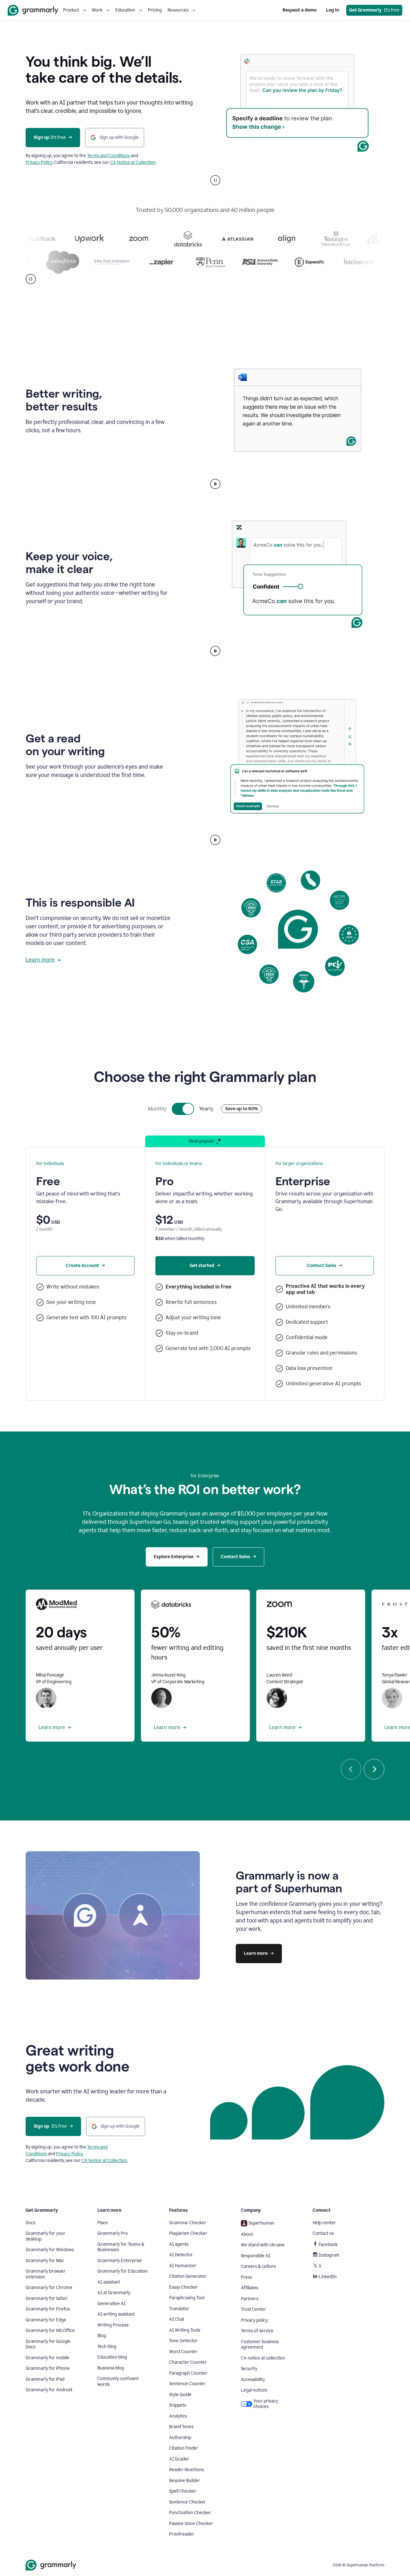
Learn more (40, 960)
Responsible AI (256, 2256)
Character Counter (188, 2362)
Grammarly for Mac (45, 2261)
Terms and (97, 2147)
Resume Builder (185, 2481)
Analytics (178, 2416)
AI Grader (179, 2459)
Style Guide (180, 2395)
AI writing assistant (116, 2314)
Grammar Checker (188, 2223)
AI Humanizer (183, 2266)
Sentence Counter (187, 2384)
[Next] (374, 1769)
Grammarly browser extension (46, 2274)
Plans (102, 2223)
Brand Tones (181, 2427)
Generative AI (111, 2304)
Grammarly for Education (123, 2271)
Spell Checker (183, 2491)
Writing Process (113, 2325)
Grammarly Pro (113, 2233)
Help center (324, 2223)
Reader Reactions (186, 2470)
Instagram (329, 2255)
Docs (30, 2223)
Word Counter (183, 2352)
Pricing (155, 10)
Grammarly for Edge (46, 2320)
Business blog (111, 2368)
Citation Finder (184, 2448)
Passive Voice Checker (191, 2524)
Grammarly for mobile (48, 2358)
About (247, 2234)
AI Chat (177, 2319)
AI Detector (181, 2255)
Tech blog (107, 2347)
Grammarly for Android (49, 2390)
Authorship (180, 2438)
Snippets (178, 2405)
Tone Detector (183, 2341)
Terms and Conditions (108, 156)
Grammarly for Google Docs (48, 2344)
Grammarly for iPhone (48, 2368)
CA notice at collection (263, 2358)
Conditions (36, 2154)
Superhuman (261, 2223)
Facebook (328, 2245)
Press (246, 2277)
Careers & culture (258, 2266)
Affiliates (250, 2288)
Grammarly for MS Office (50, 2331)
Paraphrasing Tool (187, 2298)
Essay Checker (184, 2287)
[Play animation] (215, 484)
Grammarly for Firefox (48, 2309)
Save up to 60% (242, 1109)
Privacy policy (254, 2320)
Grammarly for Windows (50, 2250)
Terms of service (257, 2331)
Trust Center (254, 2309)
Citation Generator (188, 2276)
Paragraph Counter (188, 2373)
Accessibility (253, 2380)
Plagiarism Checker (188, 2233)
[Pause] (31, 279)
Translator (179, 2309)
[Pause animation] (215, 180)
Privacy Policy (39, 162)
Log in (332, 10)
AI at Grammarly (114, 2293)
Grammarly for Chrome (49, 2288)
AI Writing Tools (185, 2330)
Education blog (112, 2357)
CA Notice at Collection (133, 162)
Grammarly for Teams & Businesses (121, 2247)
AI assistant (109, 2282)
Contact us (323, 2233)
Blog (102, 2336)
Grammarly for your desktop (45, 2236)
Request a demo (299, 10)
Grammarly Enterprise (120, 2261)
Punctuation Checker (190, 2513)
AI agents (179, 2244)
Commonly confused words (118, 2382)
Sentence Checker (188, 2502)
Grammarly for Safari (46, 2298)
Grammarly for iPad (45, 2379)
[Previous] (351, 1769)
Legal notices (254, 2390)
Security (249, 2369)
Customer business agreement (260, 2345)
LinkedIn (328, 2277)
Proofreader (182, 2534)
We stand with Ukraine (263, 2245)
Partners (250, 2299)
